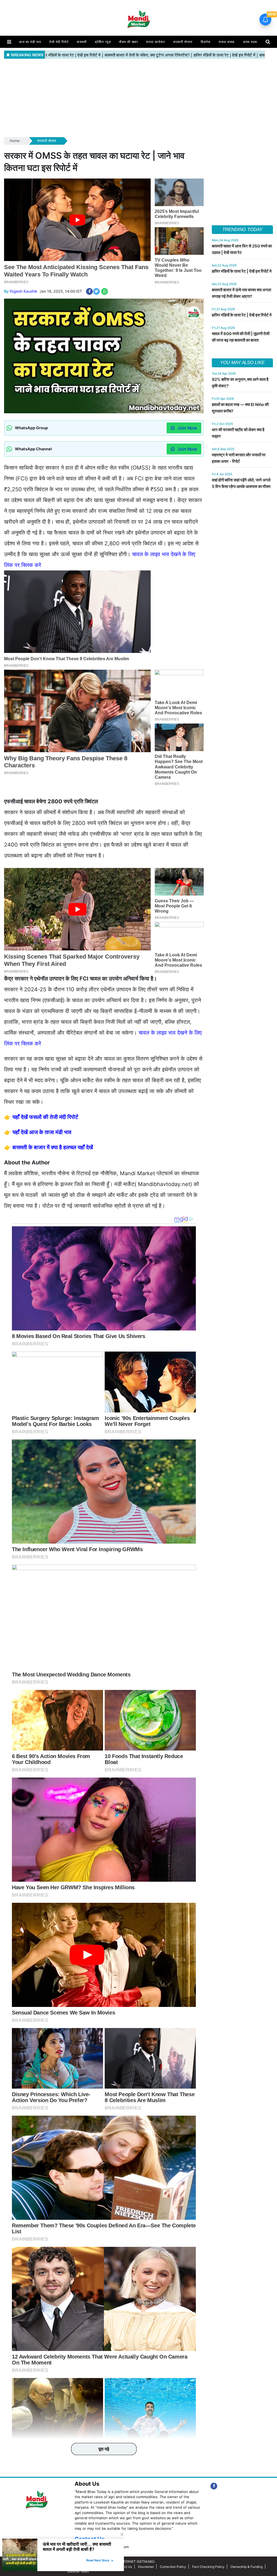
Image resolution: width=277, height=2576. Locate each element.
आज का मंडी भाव (30, 42)
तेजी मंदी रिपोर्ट (59, 42)
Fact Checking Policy (208, 2567)
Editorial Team (78, 2571)
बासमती (82, 42)
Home (15, 141)
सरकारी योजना (183, 42)
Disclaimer (146, 2567)
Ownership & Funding (247, 2567)
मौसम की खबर (128, 42)
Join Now (187, 428)
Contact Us (123, 2567)
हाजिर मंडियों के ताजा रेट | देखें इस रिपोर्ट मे (242, 271)
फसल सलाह (227, 42)
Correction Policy (173, 2567)
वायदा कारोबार (156, 42)
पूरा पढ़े (104, 2449)
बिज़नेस (206, 42)
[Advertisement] (138, 98)
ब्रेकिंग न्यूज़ (103, 42)
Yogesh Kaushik (23, 291)
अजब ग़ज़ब (250, 42)
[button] (9, 42)
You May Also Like (242, 363)
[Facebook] (214, 2486)
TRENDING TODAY (242, 229)
